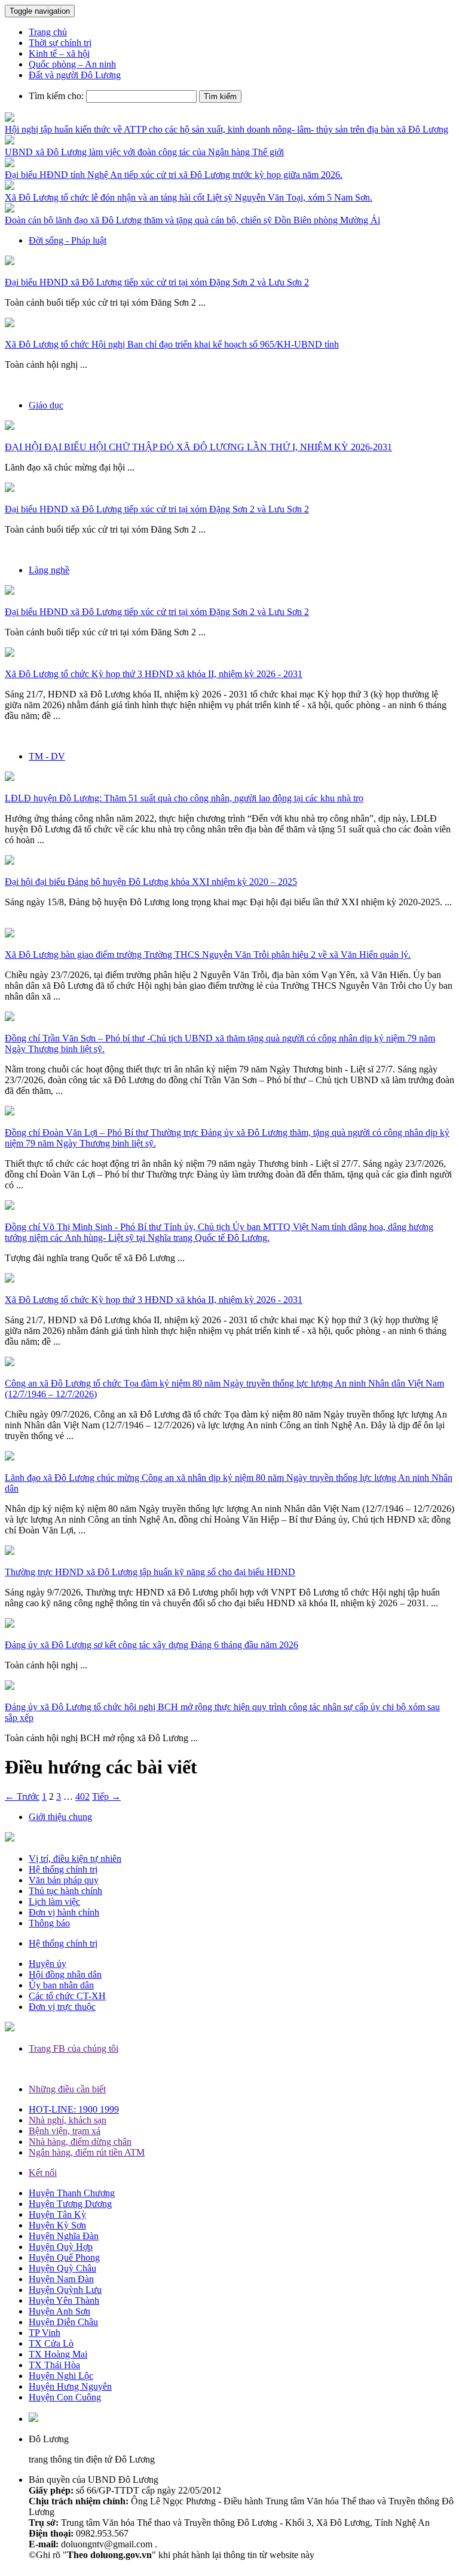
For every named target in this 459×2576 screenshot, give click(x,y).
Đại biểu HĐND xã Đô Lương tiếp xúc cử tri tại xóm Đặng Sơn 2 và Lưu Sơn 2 (157, 282)
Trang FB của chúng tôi (74, 2048)
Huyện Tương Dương (70, 2204)
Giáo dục (46, 405)
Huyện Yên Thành (64, 2300)
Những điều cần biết (67, 2089)
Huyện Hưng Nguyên (70, 2386)
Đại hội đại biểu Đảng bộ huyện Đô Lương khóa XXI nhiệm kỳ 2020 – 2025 (151, 882)
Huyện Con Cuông (65, 2397)
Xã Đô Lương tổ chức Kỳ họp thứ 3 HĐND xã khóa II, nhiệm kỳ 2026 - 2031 (154, 674)
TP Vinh (45, 2333)
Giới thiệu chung (60, 1817)
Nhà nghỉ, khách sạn (68, 2120)
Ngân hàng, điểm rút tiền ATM (87, 2152)
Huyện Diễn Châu (63, 2322)
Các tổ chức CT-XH (67, 1996)
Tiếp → (106, 1796)
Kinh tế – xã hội (59, 53)
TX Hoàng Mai (58, 2354)
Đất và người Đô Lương (75, 75)
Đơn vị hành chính (64, 1912)
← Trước (22, 1796)
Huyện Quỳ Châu (62, 2268)
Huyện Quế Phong (64, 2257)
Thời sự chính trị (60, 43)
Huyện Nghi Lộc (61, 2376)
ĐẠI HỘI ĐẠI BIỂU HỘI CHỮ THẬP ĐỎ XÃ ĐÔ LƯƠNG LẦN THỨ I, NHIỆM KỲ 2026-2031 (198, 447)
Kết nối (43, 2173)
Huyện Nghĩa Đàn (64, 2236)
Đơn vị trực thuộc (62, 2007)
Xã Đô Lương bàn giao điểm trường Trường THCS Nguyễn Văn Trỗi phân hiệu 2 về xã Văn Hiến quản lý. (208, 955)
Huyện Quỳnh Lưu (65, 2290)
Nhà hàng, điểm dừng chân (80, 2142)
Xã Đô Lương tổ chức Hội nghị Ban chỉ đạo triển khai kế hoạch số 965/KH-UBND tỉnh (172, 344)
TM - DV (47, 756)
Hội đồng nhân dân (65, 1974)
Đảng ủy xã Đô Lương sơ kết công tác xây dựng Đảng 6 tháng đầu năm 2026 (152, 1645)
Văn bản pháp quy (64, 1880)
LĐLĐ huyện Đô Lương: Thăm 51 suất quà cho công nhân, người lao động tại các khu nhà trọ (184, 798)
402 (82, 1796)
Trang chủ (48, 32)
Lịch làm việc (54, 1902)
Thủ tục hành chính (65, 1891)
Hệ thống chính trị (63, 1869)
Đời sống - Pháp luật (68, 240)
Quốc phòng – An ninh (72, 64)
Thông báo (49, 1923)
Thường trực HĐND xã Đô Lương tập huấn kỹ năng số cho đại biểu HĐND (150, 1572)
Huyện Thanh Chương (72, 2193)
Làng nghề (49, 570)
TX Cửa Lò (51, 2343)
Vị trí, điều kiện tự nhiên (75, 1859)
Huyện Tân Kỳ (57, 2214)
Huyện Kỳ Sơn (57, 2225)
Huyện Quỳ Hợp (61, 2247)
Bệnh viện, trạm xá (65, 2131)
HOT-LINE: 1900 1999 (74, 2109)
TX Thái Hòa (54, 2365)
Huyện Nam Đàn (61, 2279)
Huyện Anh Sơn (59, 2311)
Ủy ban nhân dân (61, 1985)
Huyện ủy (48, 1964)
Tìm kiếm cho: (56, 96)
